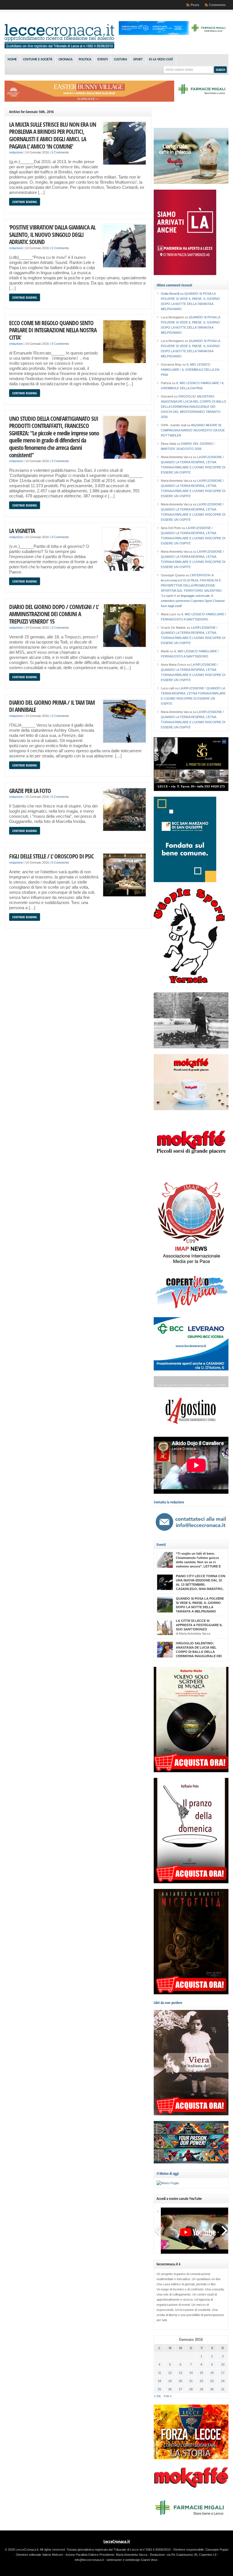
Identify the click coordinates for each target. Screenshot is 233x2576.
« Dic (158, 2396)
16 (212, 2373)
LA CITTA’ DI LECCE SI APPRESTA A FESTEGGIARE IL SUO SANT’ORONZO (199, 1625)
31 (223, 2389)
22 (201, 2381)
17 (223, 2373)
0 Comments (60, 152)
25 (159, 2389)
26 (170, 2389)
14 (191, 2373)
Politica (85, 60)
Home (12, 60)
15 (201, 2373)
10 (223, 2364)
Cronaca (65, 60)
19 (170, 2381)
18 (159, 2381)
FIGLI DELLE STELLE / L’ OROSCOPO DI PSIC (51, 856)
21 (191, 2381)
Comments (217, 5)
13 (180, 2373)
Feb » (168, 2396)
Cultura (120, 60)
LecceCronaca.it (117, 2542)
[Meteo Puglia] (168, 2183)
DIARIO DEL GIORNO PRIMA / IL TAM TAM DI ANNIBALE (52, 706)
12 (170, 2373)
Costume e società (38, 60)
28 (191, 2389)
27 (180, 2389)
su (173, 294)
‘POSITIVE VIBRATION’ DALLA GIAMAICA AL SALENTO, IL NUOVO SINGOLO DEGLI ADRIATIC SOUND (52, 234)
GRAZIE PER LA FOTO (30, 791)
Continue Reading (25, 202)
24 (223, 2381)
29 (201, 2389)
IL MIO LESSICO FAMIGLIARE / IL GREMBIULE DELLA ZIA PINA (190, 370)
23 (212, 2381)
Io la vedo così (161, 60)
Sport (138, 60)
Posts (195, 5)
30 (212, 2389)
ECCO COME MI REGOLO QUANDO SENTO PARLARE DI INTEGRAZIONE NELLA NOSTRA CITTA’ (53, 330)
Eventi (103, 60)
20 (180, 2381)
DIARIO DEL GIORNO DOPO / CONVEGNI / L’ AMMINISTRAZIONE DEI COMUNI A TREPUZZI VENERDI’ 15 (54, 614)
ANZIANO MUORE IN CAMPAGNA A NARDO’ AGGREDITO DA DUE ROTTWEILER (193, 430)
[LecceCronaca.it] (59, 47)
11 (160, 2373)
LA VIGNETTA (22, 531)
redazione (16, 152)
